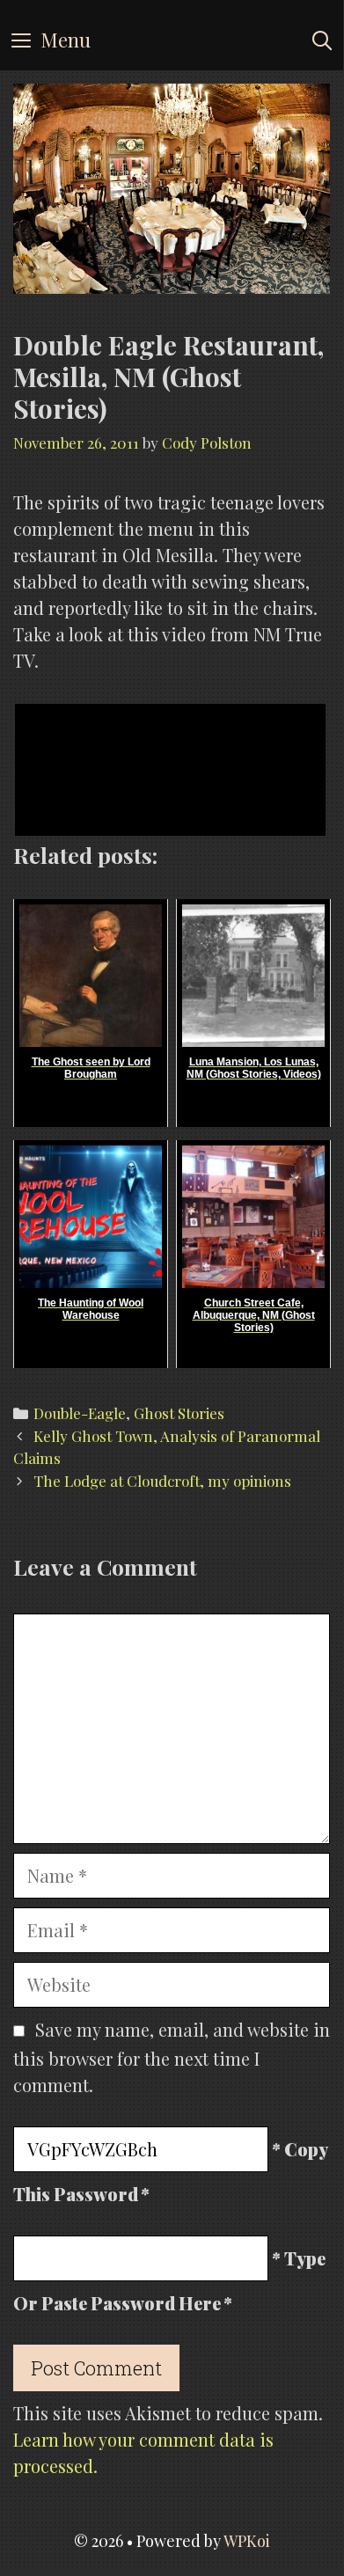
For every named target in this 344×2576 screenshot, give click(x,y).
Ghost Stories (179, 1413)
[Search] (322, 40)
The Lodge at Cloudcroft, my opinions (162, 1481)
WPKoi (247, 2541)
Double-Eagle (80, 1413)
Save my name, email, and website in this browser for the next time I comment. (172, 2057)
